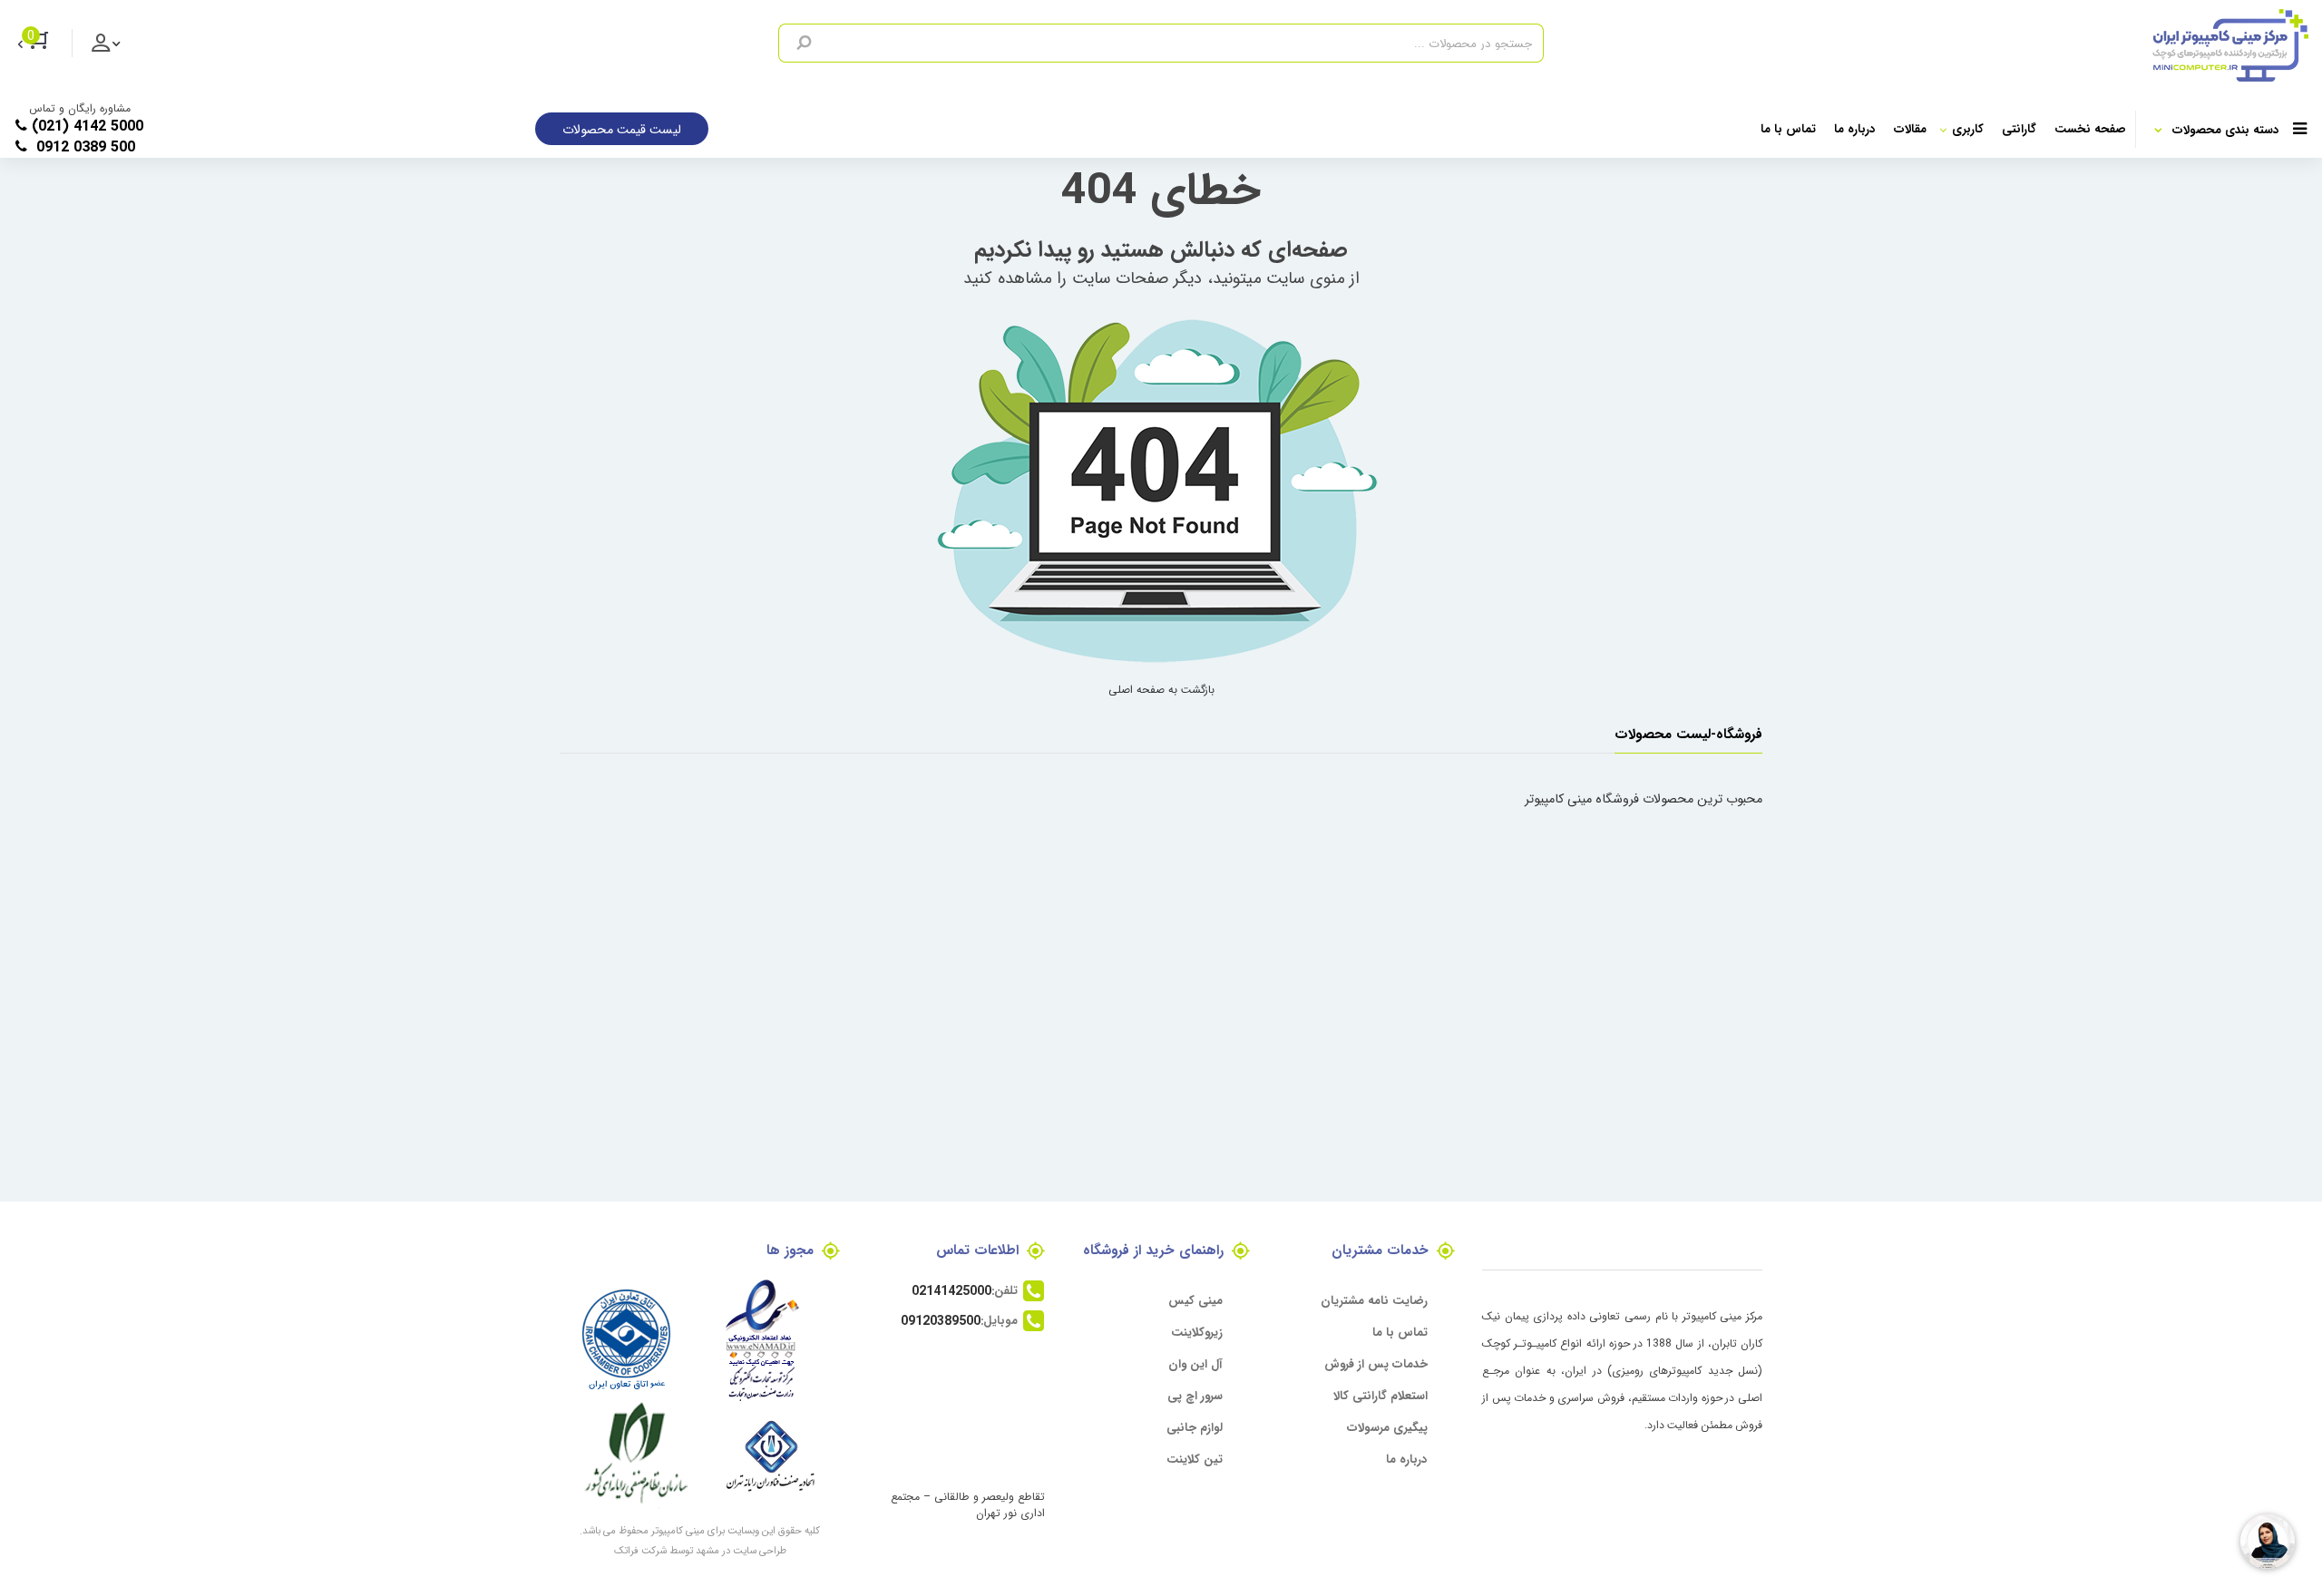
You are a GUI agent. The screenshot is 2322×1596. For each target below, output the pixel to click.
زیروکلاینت (1197, 1332)
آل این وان (1195, 1363)
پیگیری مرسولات (1387, 1427)
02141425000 (951, 1290)
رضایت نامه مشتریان (1374, 1300)
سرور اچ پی (1195, 1395)
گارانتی (2019, 128)
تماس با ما (1788, 128)
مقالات (1910, 128)
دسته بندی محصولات (2226, 129)
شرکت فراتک (640, 1550)
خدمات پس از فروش (1376, 1363)
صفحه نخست (2090, 128)
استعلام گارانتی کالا (1381, 1395)
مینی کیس (1195, 1300)
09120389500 (941, 1320)
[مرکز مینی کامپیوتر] (1926, 45)
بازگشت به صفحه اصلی (1161, 689)
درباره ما (1855, 128)
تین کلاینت (1195, 1459)
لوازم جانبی (1195, 1427)
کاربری (1968, 128)
